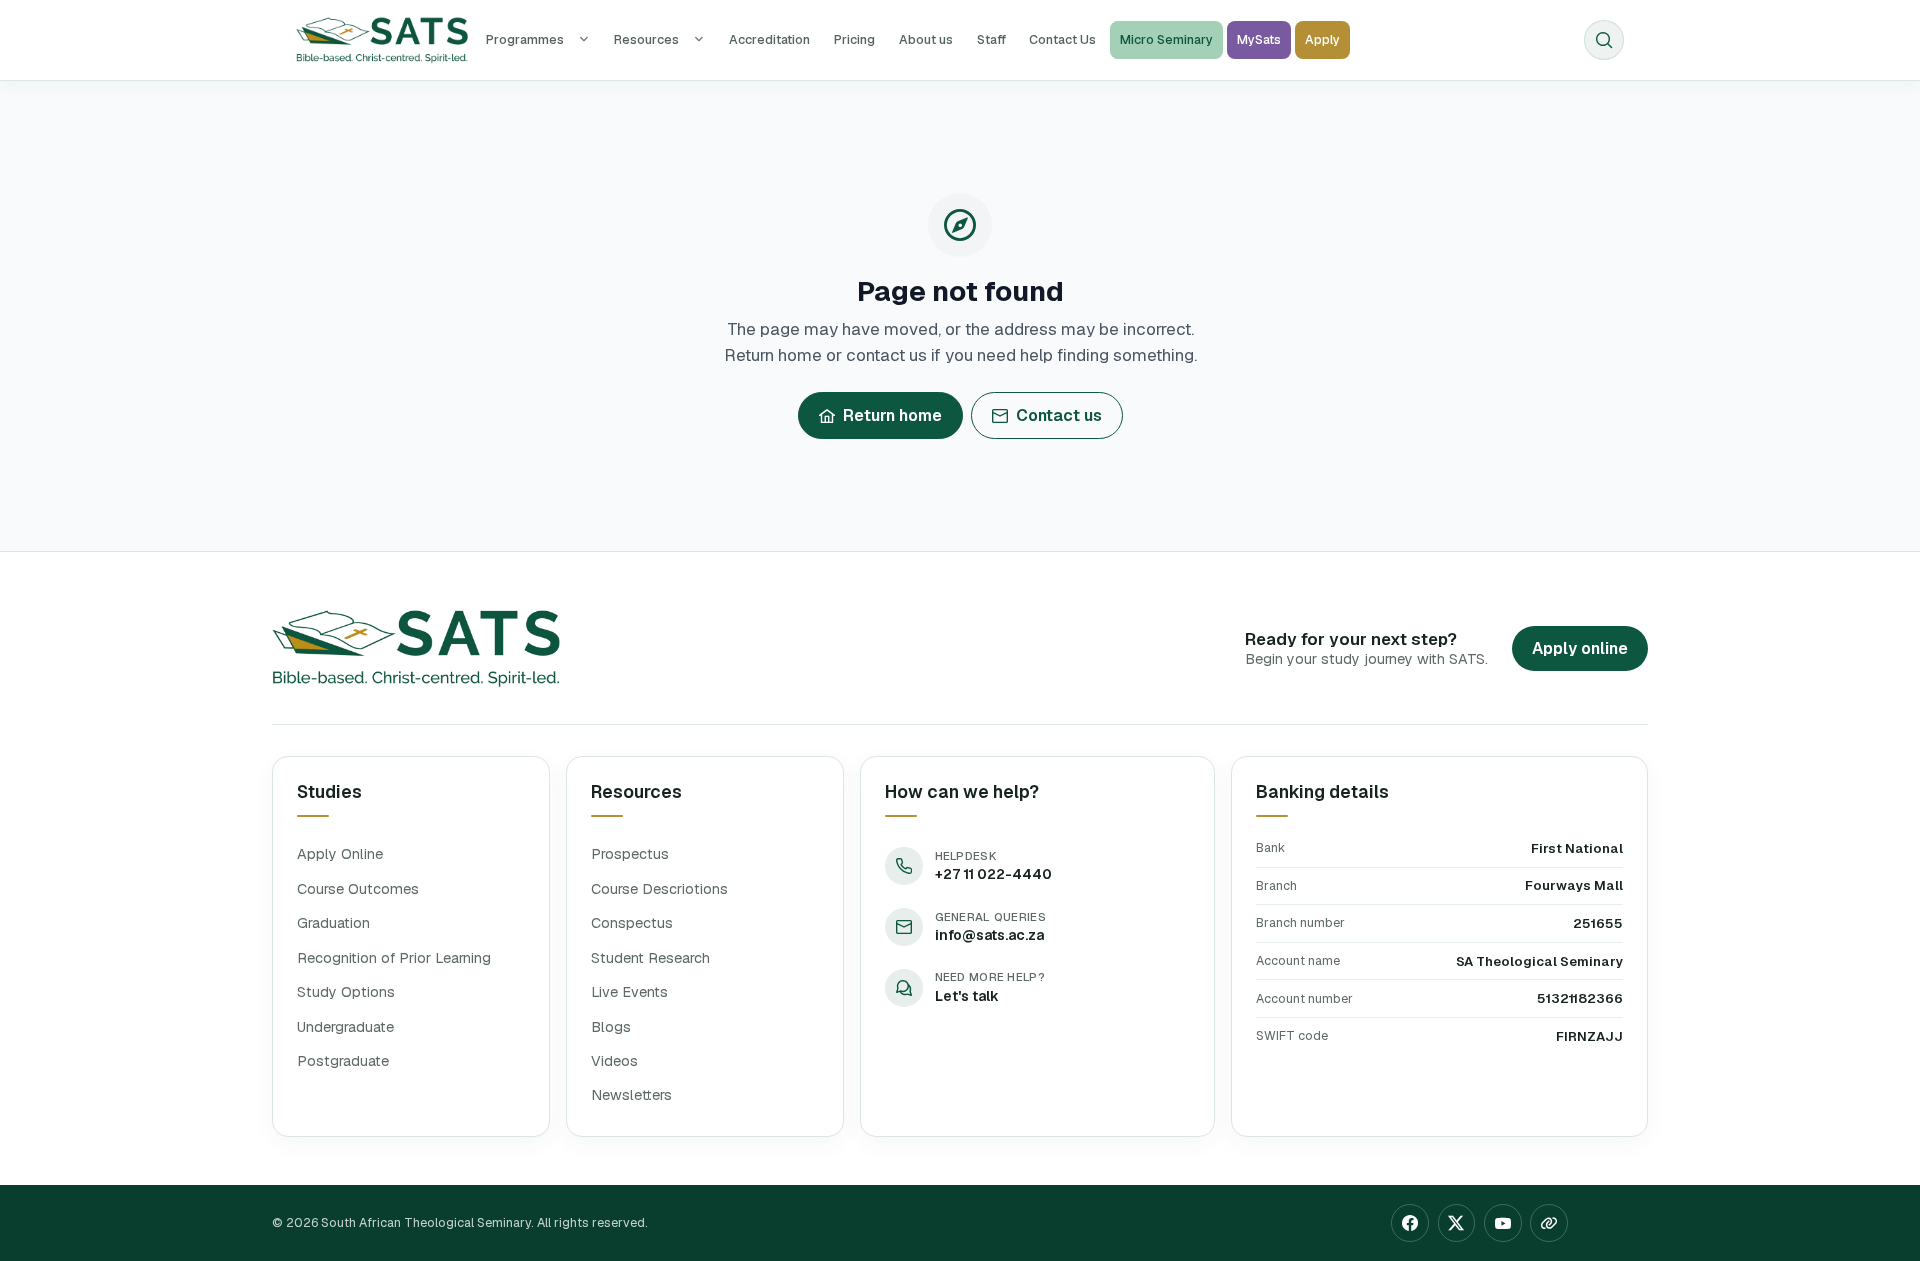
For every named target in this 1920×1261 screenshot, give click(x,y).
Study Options (346, 992)
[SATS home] (382, 40)
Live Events (629, 992)
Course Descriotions (659, 889)
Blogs (611, 1027)
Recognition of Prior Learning (394, 958)
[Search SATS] (1604, 40)
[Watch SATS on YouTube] (1503, 1231)
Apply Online (340, 854)
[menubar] (913, 40)
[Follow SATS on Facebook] (1410, 1231)
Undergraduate (345, 1027)
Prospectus (630, 854)
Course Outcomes (358, 889)
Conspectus (632, 923)
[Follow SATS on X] (1457, 1231)
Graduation (333, 923)
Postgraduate (343, 1061)
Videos (614, 1061)
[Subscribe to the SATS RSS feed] (1549, 1231)
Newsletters (631, 1095)
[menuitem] (538, 40)
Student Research (650, 958)
